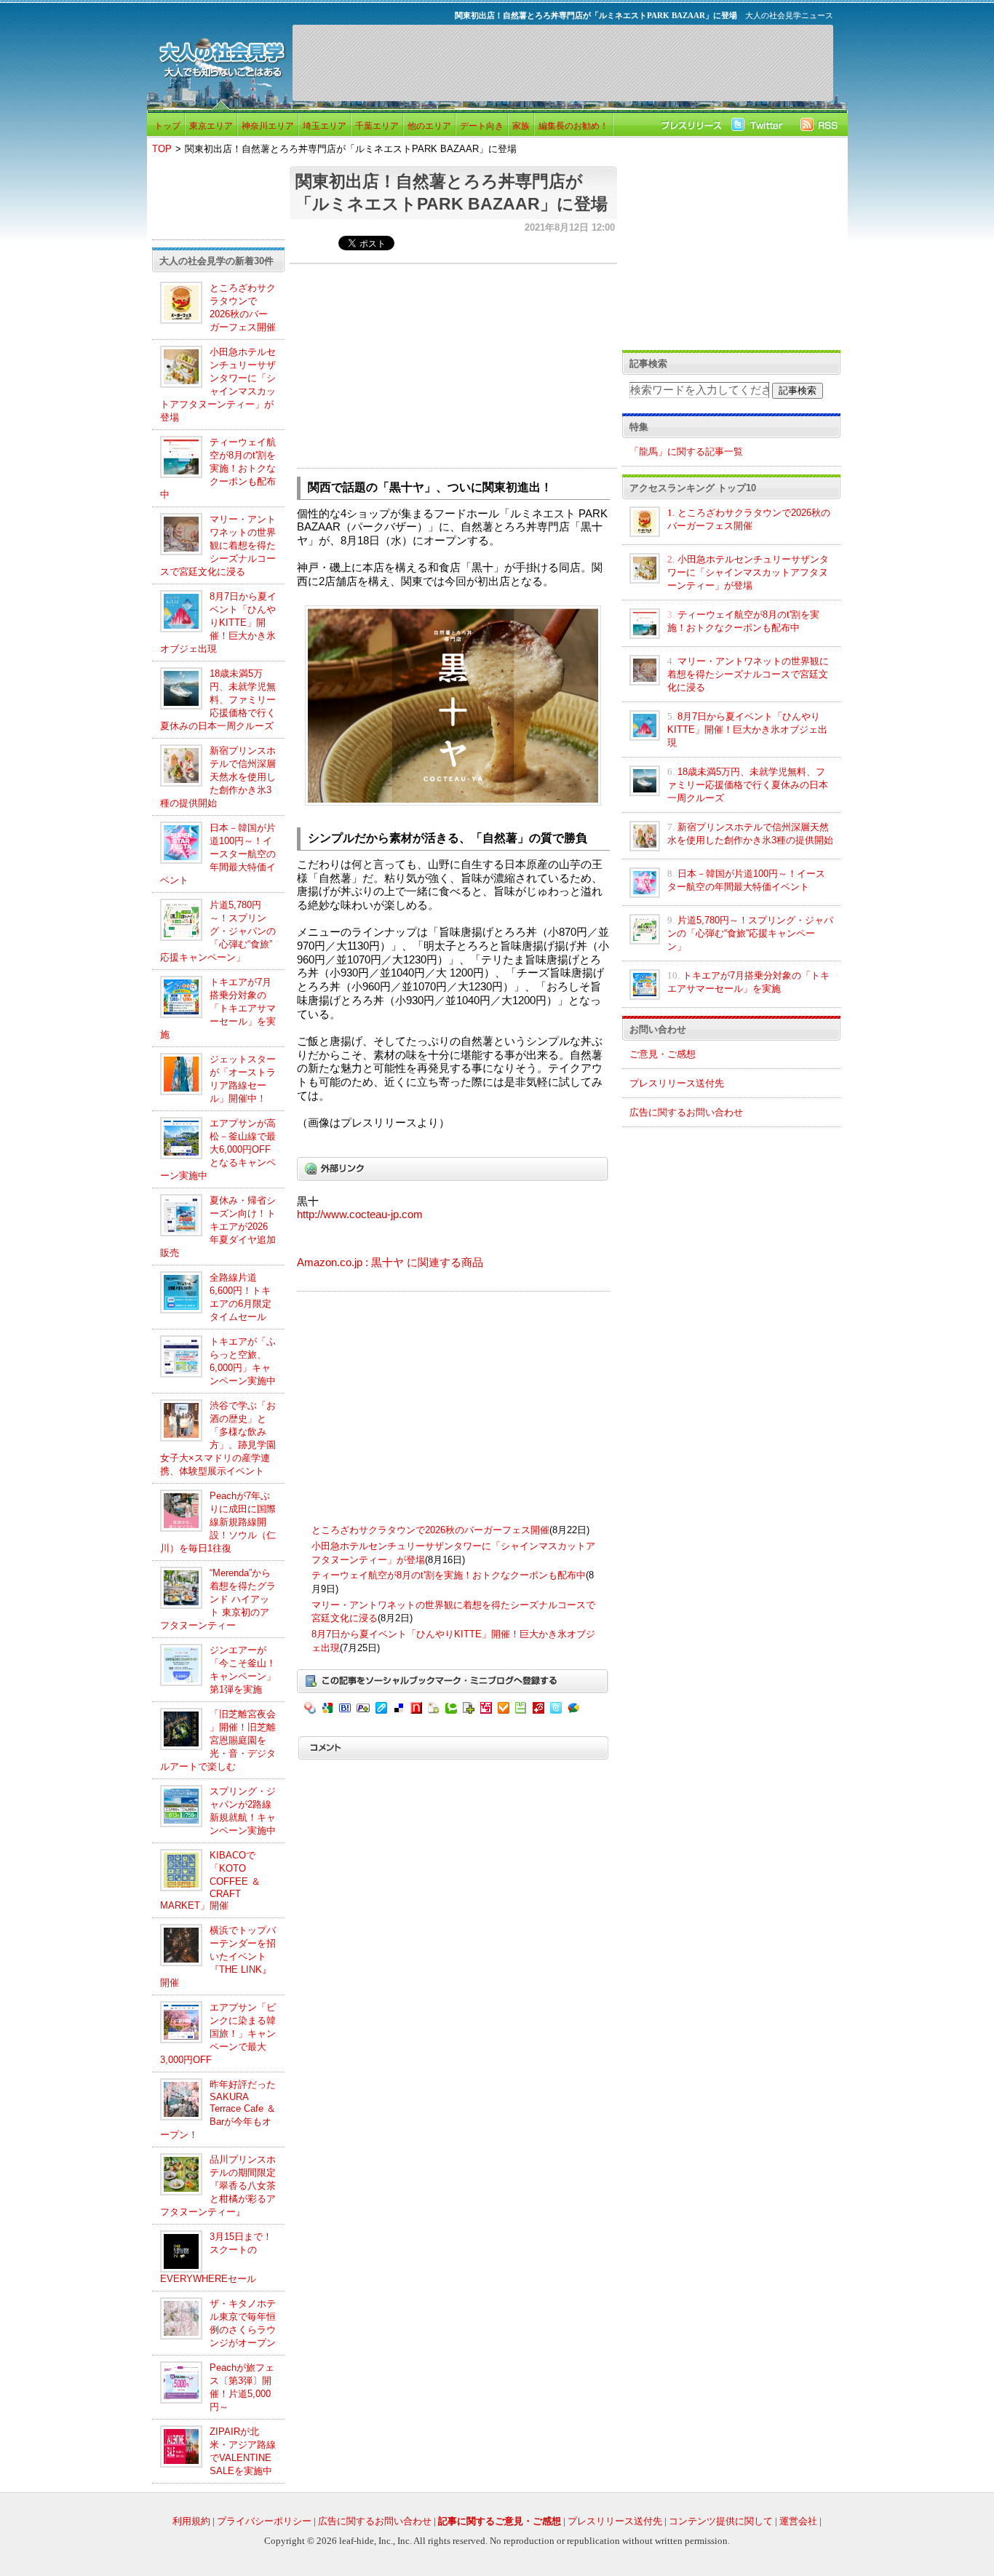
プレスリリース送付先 (677, 1083)
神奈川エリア (268, 126)
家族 (521, 126)
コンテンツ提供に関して (721, 2521)
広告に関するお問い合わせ (686, 1112)
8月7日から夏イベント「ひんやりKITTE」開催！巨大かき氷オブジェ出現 (218, 623)
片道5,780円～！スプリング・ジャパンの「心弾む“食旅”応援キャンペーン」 (218, 931)
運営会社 (798, 2521)
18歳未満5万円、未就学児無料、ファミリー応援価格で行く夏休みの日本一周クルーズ (218, 700)
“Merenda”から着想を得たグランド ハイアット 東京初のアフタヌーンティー (218, 1599)
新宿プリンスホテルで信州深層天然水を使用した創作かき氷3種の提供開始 (218, 777)
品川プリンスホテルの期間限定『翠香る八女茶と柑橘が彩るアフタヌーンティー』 (218, 2186)
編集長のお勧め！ (573, 126)
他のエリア (429, 126)
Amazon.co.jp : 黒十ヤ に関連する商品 (390, 1263)
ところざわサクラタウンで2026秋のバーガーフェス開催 (430, 1530)
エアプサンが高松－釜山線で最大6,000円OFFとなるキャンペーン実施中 (218, 1149)
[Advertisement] (562, 63)
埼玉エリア (325, 126)
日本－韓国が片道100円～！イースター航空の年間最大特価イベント (218, 854)
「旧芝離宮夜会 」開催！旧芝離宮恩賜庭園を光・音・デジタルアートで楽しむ (218, 1740)
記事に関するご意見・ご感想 (500, 2521)
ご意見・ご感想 (663, 1054)
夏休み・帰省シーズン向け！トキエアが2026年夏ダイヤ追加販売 (218, 1227)
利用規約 (191, 2521)
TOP (162, 149)
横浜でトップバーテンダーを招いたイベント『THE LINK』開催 (218, 1956)
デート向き (482, 126)
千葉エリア (377, 126)
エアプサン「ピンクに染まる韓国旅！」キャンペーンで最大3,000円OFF (218, 2034)
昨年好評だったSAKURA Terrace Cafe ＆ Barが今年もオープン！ (218, 2110)
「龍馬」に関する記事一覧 (686, 452)
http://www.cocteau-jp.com (360, 1215)
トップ (167, 126)
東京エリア (211, 126)
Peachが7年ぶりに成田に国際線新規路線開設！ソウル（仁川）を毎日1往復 (218, 1522)
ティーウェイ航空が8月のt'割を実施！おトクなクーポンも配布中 (218, 468)
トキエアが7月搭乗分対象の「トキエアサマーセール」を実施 (218, 1008)
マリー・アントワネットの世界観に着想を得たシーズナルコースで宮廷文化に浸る (218, 545)
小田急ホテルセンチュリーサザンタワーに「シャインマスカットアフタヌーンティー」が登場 (748, 572)
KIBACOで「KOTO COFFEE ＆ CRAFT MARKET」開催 (210, 1880)
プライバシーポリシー (264, 2521)
